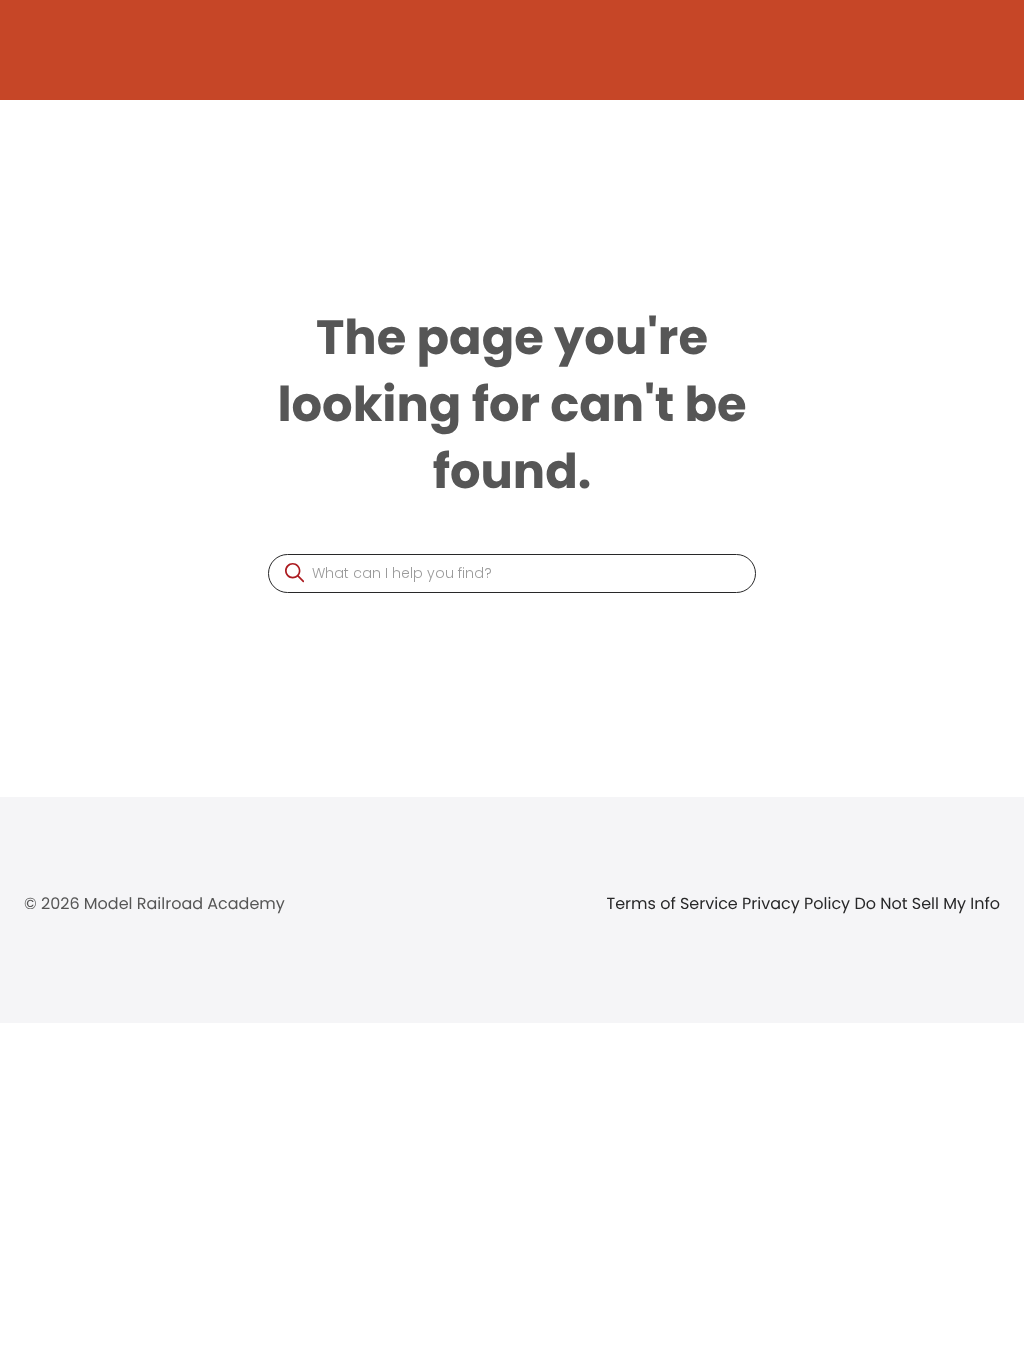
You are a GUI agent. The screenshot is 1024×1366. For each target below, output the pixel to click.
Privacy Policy (798, 903)
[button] (294, 572)
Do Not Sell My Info (927, 903)
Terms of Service (675, 903)
